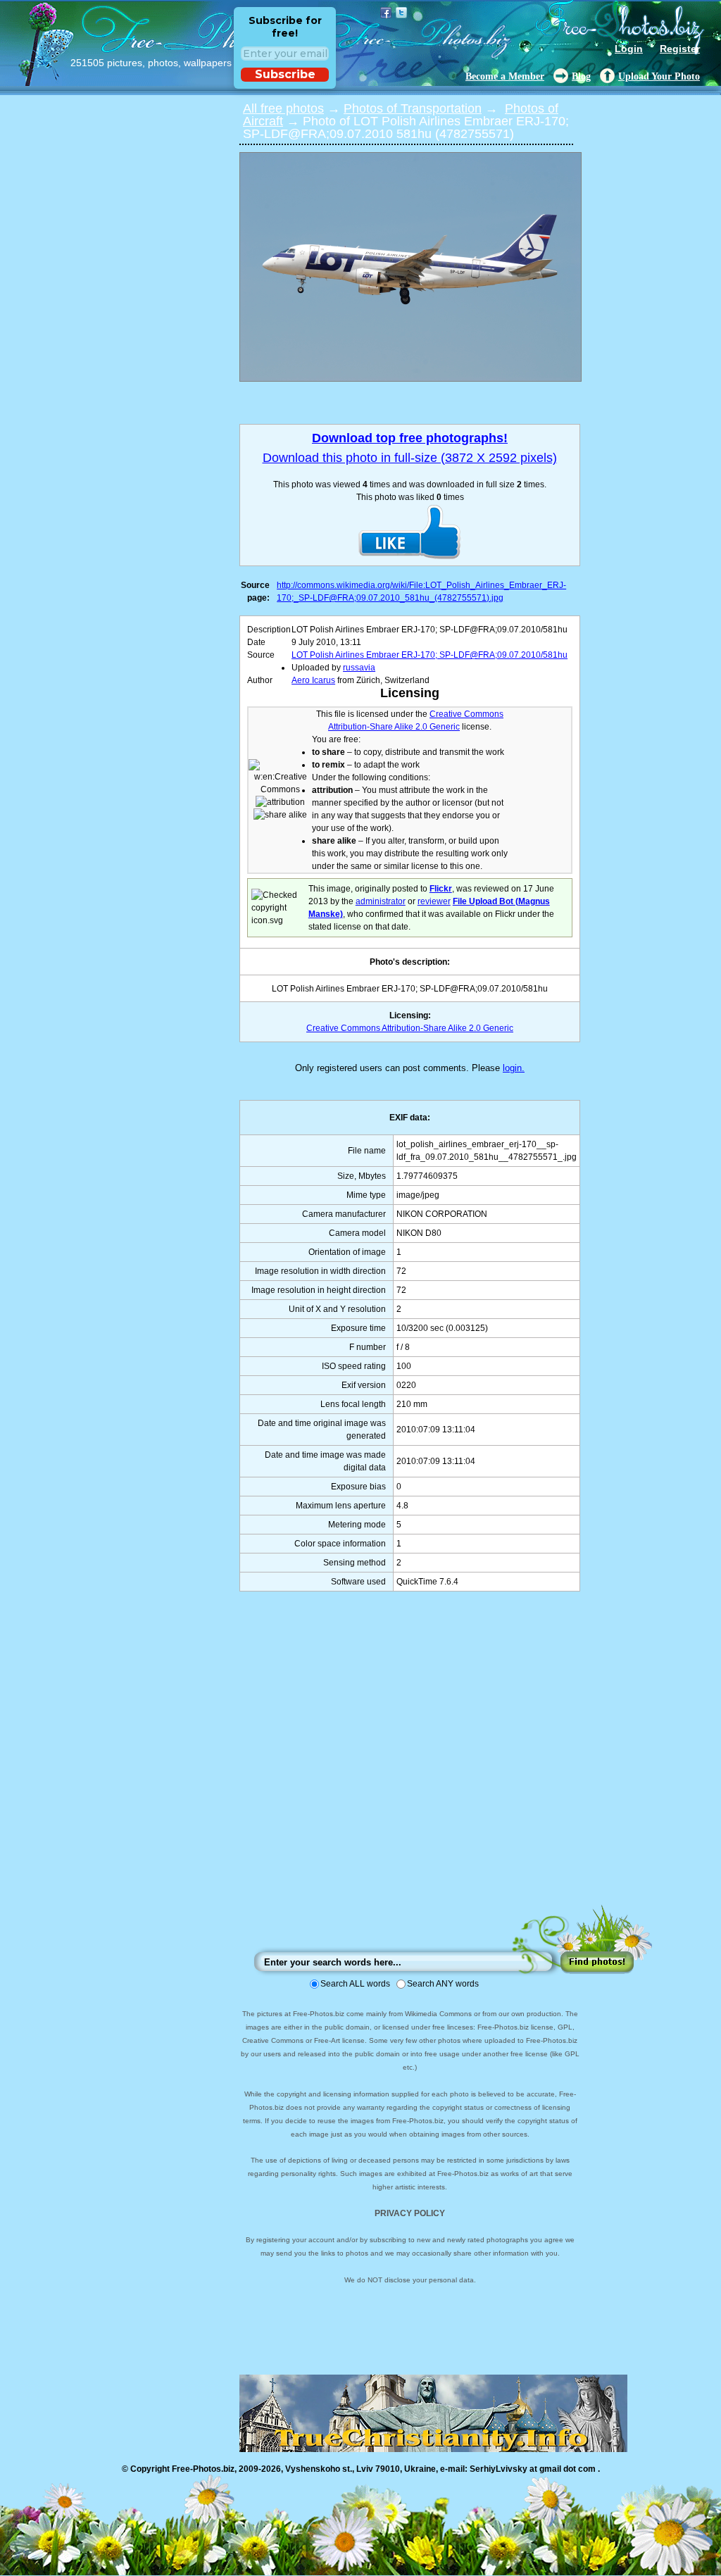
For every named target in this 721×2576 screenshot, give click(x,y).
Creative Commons (466, 714)
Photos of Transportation (413, 108)
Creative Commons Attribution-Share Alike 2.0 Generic (410, 1028)
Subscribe (285, 74)
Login (629, 49)
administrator (381, 901)
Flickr (441, 889)
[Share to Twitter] (401, 13)
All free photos (283, 108)
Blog (581, 76)
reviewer (434, 901)
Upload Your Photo (659, 76)
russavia (359, 668)
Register (680, 49)
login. (514, 1068)
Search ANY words (443, 1984)
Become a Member (505, 76)
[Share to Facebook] (386, 13)
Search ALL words (355, 1984)
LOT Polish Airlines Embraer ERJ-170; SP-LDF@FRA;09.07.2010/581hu (430, 655)
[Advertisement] (410, 1762)
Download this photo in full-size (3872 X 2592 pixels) (410, 458)
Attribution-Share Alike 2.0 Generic (394, 727)
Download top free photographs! (410, 438)
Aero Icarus (313, 680)
